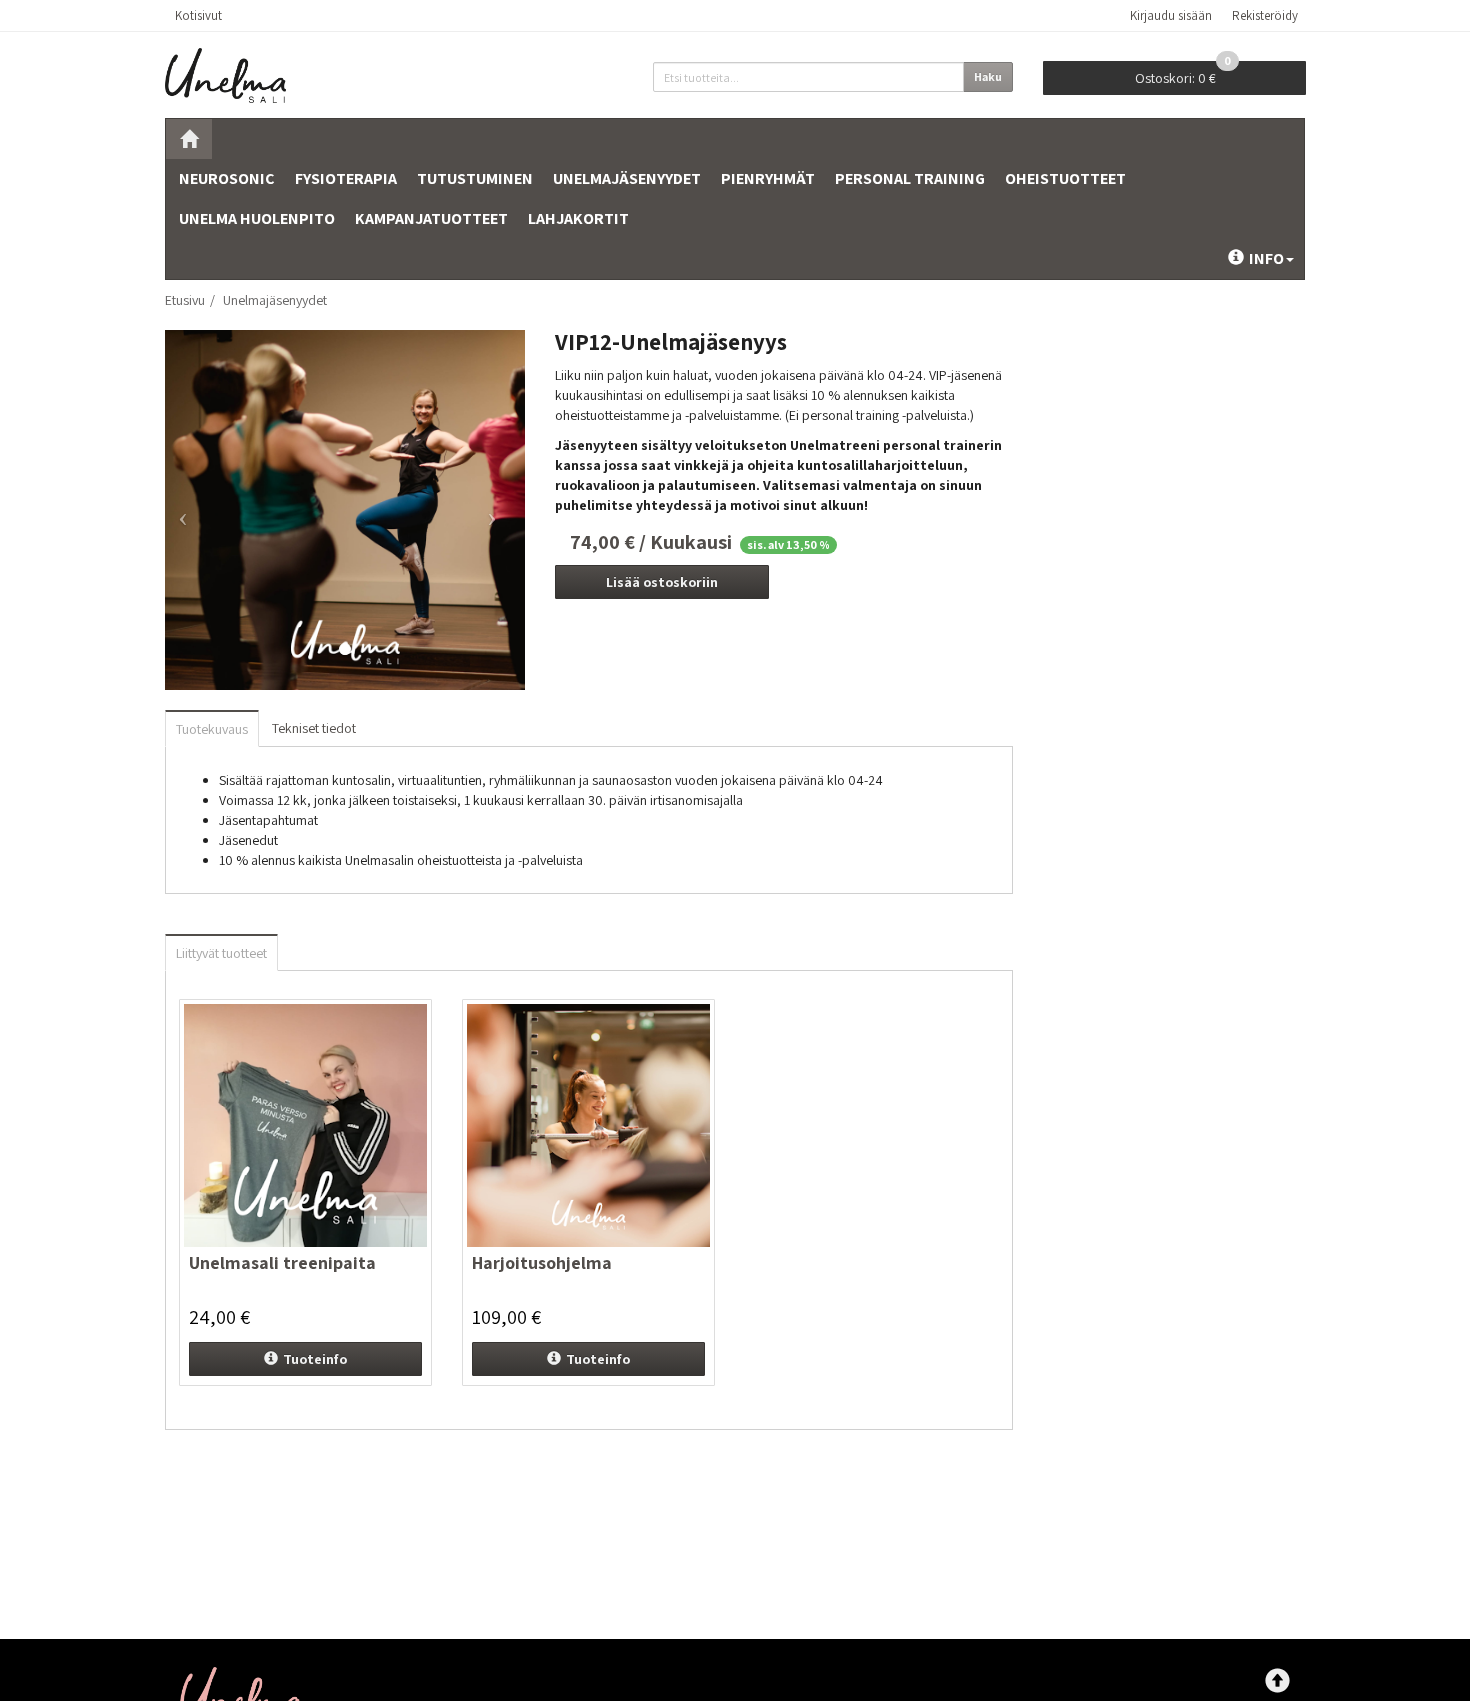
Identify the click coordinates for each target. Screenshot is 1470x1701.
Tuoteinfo (315, 1359)
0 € (1183, 74)
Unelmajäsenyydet (627, 178)
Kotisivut (198, 15)
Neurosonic (227, 178)
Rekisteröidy (1265, 15)
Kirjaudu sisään (1171, 15)
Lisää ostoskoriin (662, 582)
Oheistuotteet (1065, 178)
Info (1266, 258)
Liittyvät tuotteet (221, 953)
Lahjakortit (578, 218)
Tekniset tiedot (314, 728)
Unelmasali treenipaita (282, 1262)
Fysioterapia (346, 178)
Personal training (910, 178)
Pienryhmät (768, 178)
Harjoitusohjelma (542, 1262)
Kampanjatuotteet (431, 218)
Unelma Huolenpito (257, 218)
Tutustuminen (475, 178)
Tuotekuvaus (212, 729)
